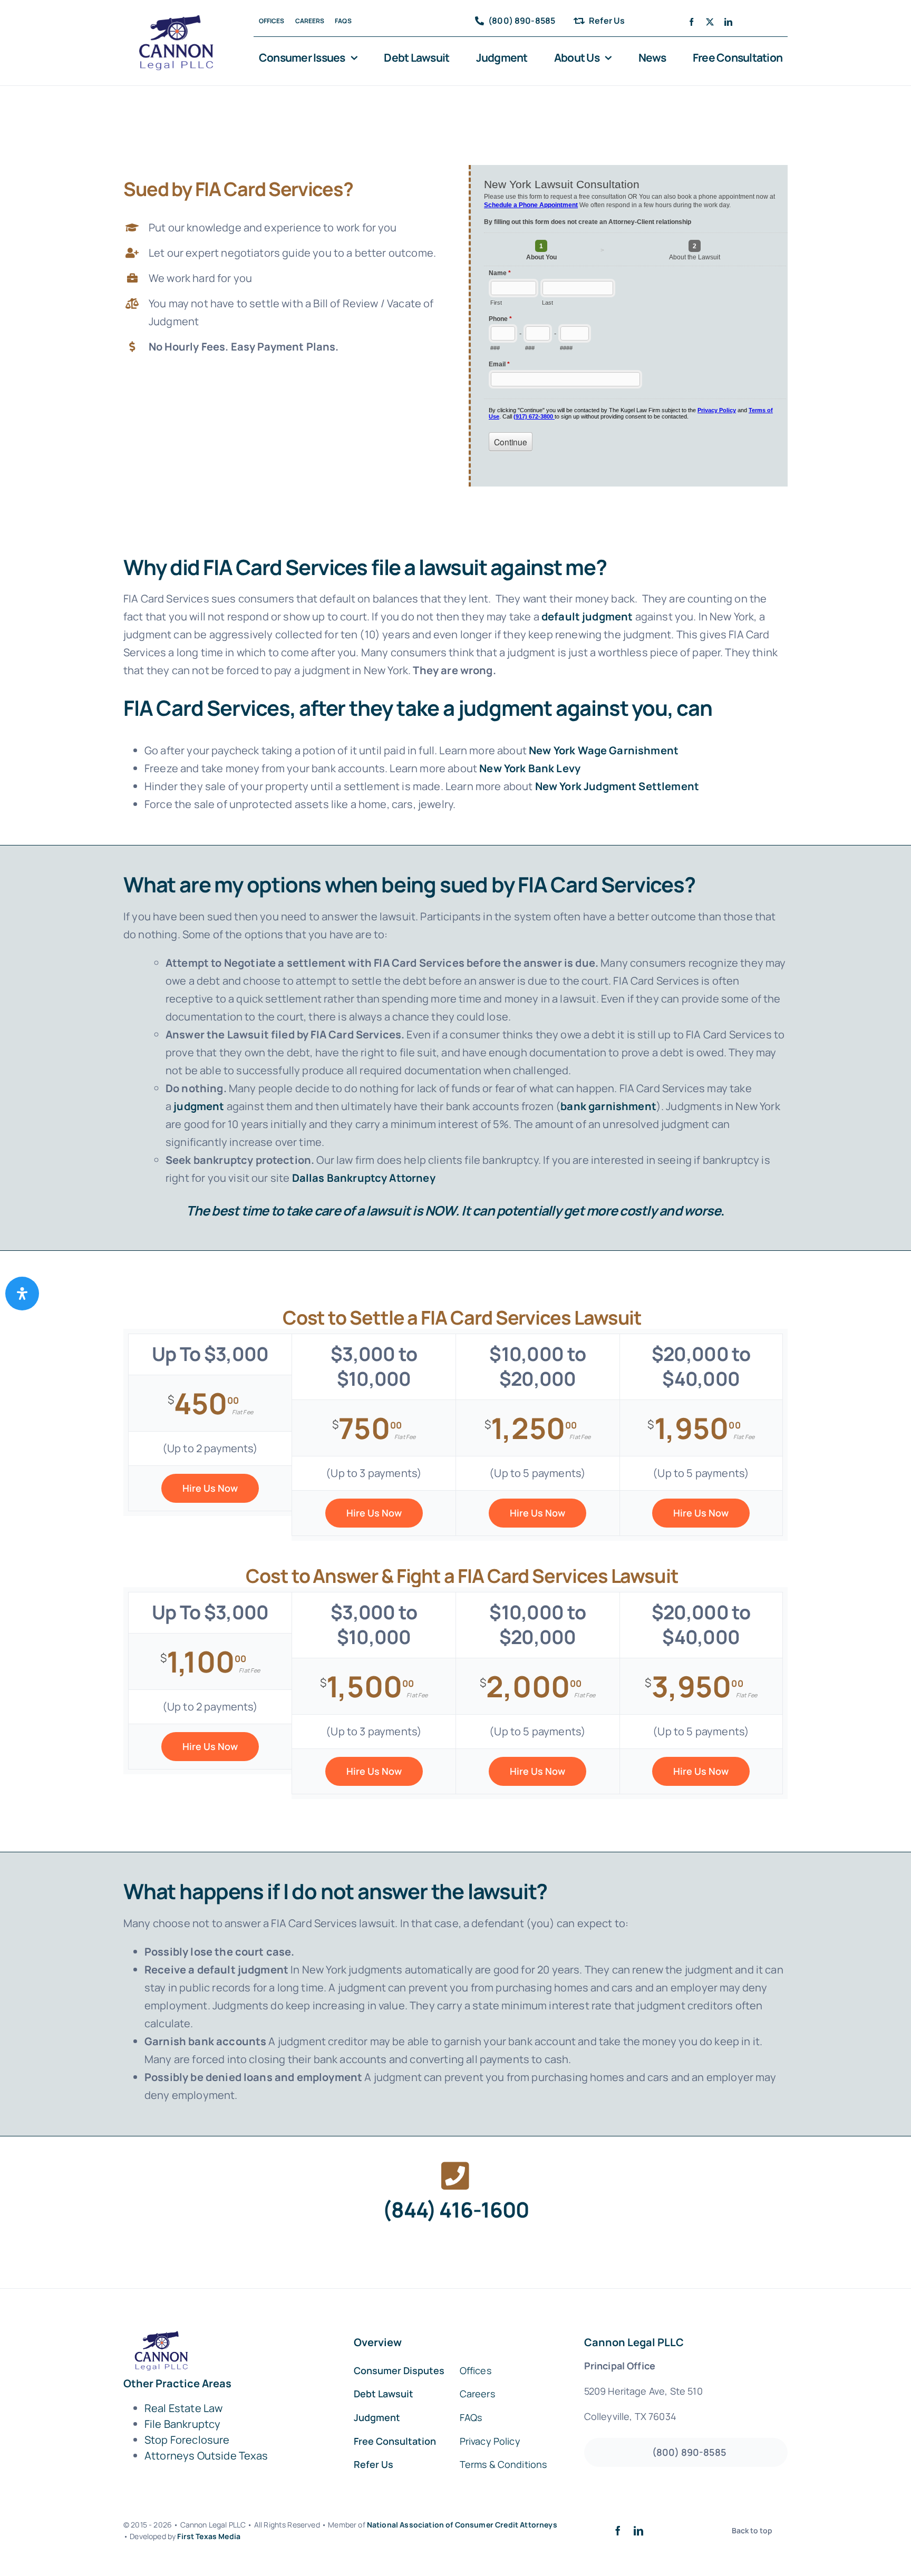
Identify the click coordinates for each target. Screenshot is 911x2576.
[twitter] (710, 22)
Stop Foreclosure (187, 2440)
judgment (199, 1106)
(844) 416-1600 (455, 2209)
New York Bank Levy (530, 768)
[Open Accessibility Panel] (22, 1294)
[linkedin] (728, 22)
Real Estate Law (183, 2408)
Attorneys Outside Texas (206, 2456)
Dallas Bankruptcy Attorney (364, 1178)
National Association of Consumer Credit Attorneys (462, 2525)
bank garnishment (608, 1106)
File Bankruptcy (182, 2424)
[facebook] (691, 22)
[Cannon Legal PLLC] (179, 20)
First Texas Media (209, 2536)
